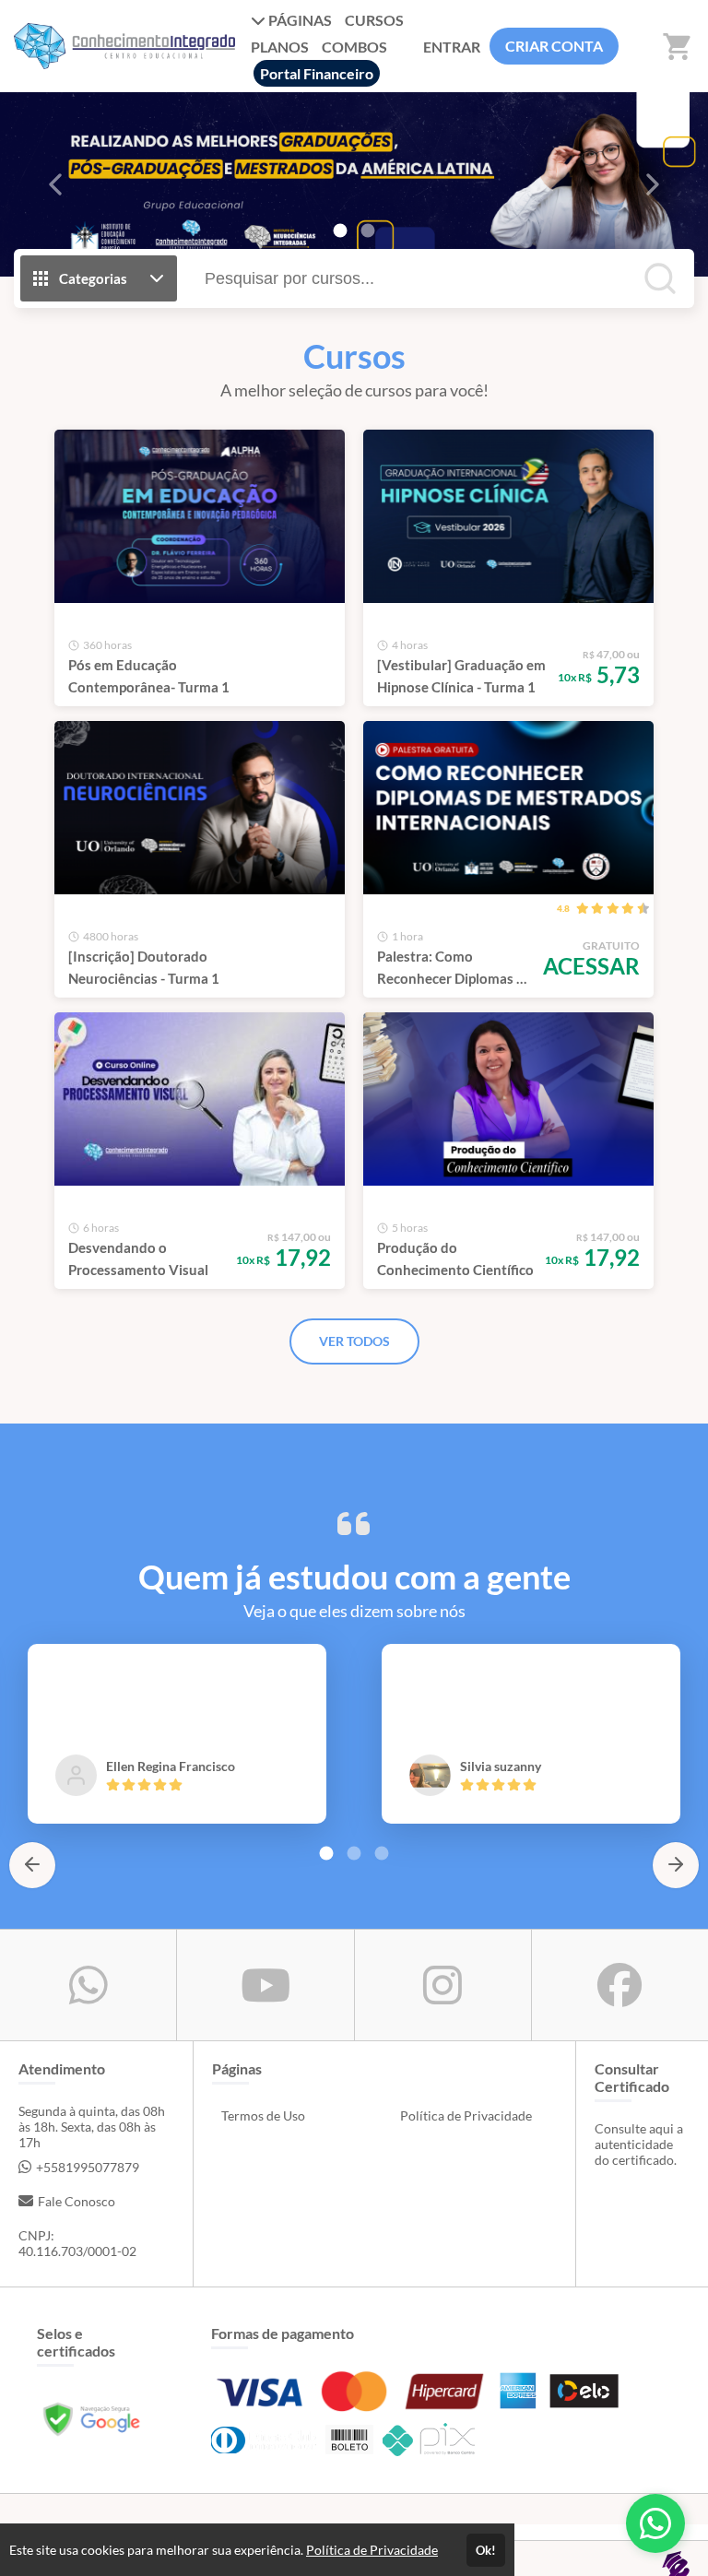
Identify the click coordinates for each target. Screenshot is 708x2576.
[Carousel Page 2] (368, 230)
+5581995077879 (88, 2167)
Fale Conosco (77, 2201)
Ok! (486, 2550)
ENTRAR (452, 47)
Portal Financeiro (317, 73)
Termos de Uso (263, 2115)
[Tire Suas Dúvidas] (655, 2523)
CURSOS (374, 20)
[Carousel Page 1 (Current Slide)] (340, 230)
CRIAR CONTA (554, 46)
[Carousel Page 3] (382, 1853)
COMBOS (354, 47)
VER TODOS (354, 1341)
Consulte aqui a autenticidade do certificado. (639, 2144)
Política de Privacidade (466, 2115)
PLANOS (280, 47)
